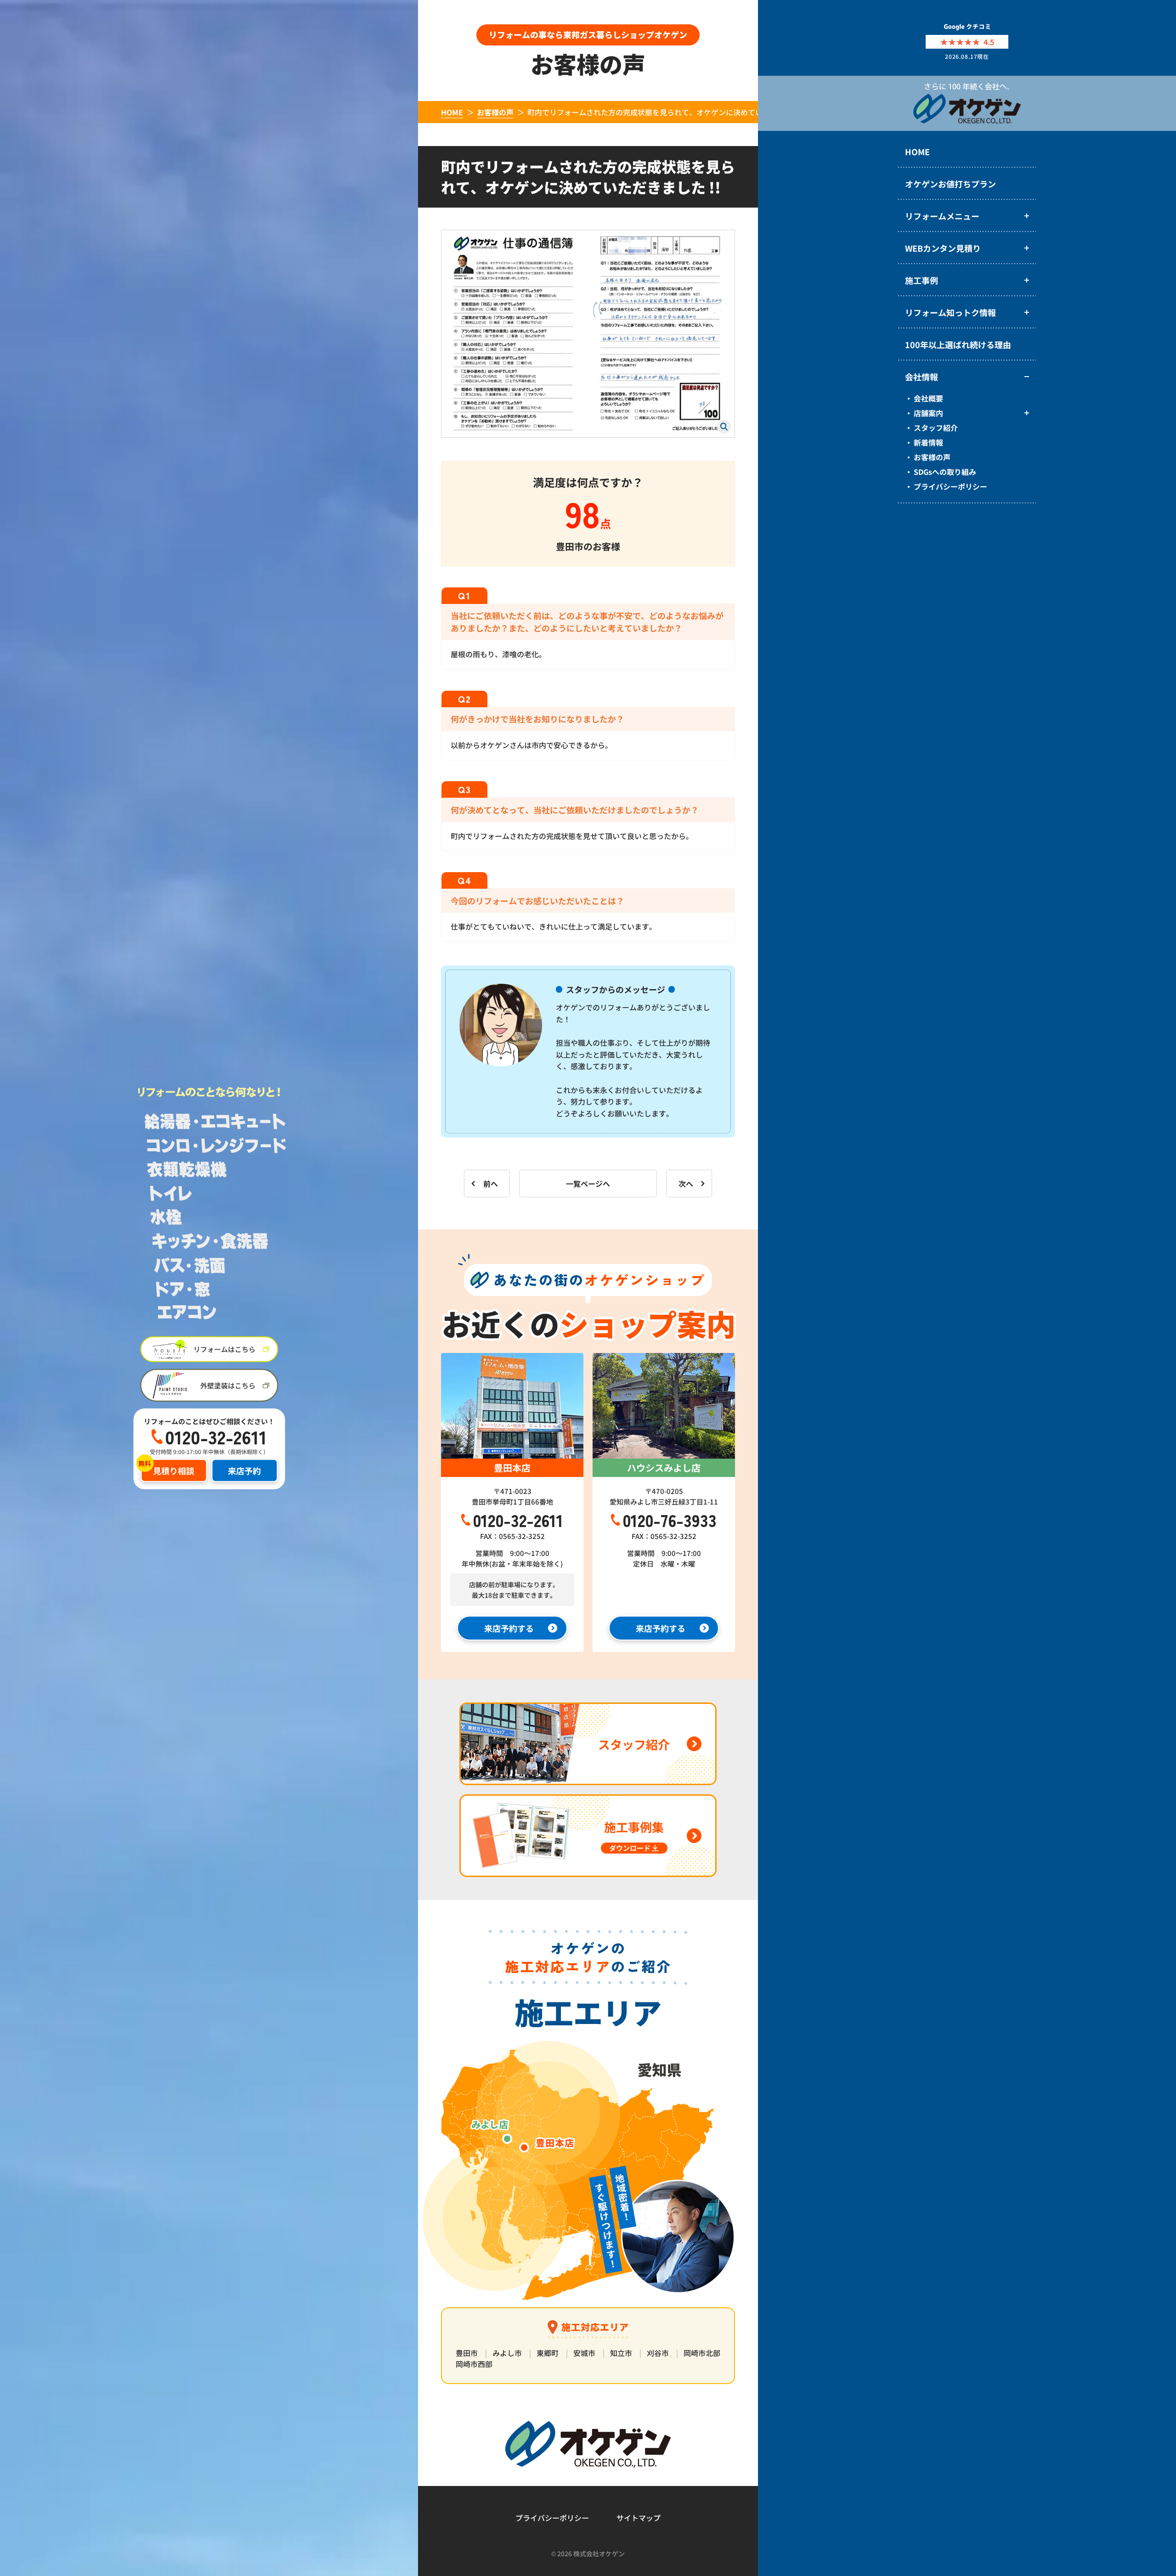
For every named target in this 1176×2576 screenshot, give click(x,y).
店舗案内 (928, 413)
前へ (491, 1184)
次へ (686, 1184)
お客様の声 (932, 457)
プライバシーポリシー (950, 486)
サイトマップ (639, 2518)
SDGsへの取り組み (945, 472)
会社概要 (928, 398)
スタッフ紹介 (936, 428)
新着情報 (928, 442)
